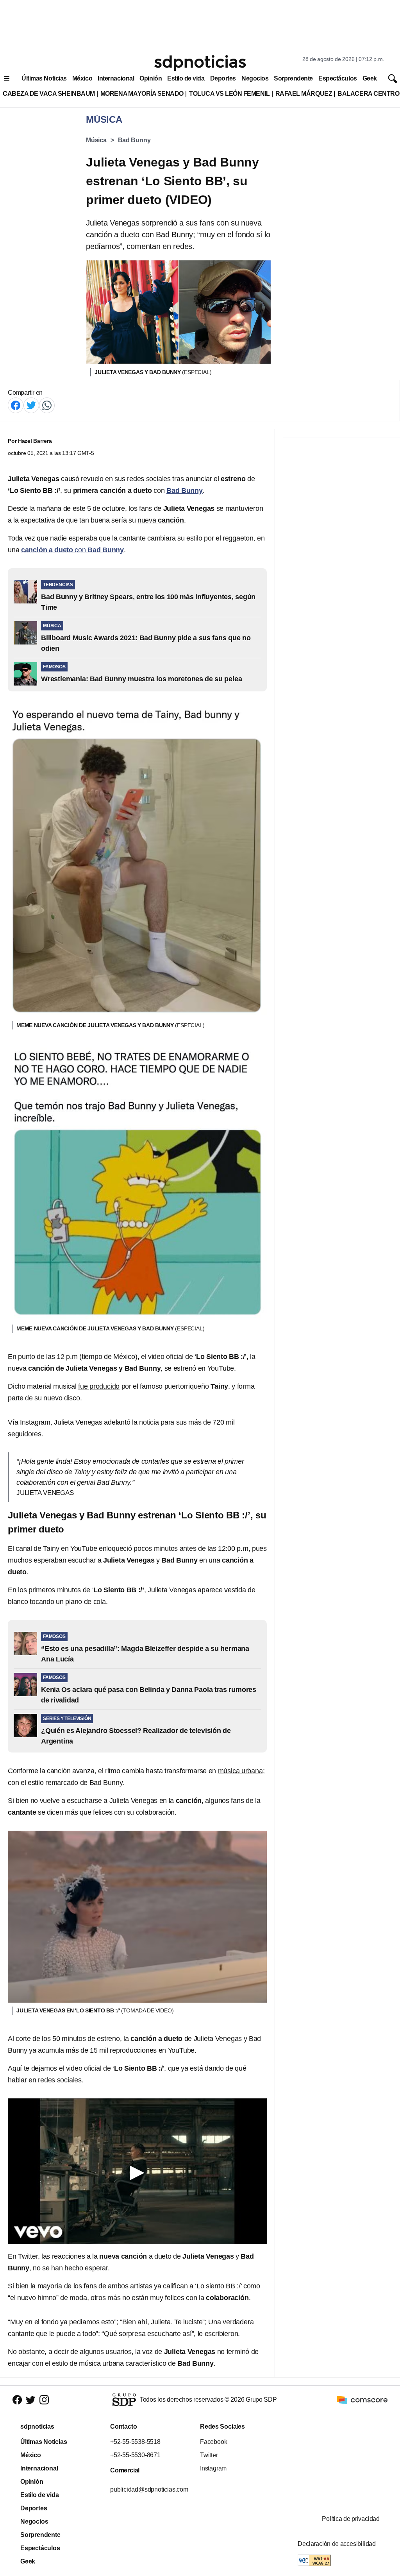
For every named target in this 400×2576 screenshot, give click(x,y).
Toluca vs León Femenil (229, 94)
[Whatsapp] (47, 405)
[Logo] (200, 63)
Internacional (116, 78)
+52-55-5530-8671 (135, 2455)
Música (96, 140)
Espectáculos (338, 78)
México (82, 78)
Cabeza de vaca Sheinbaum (49, 94)
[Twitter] (31, 405)
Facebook (213, 2442)
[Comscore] (362, 2399)
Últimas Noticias (44, 78)
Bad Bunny (134, 140)
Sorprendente (293, 78)
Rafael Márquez (304, 94)
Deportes (223, 78)
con (72, 550)
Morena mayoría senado (142, 94)
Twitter (209, 2455)
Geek (370, 78)
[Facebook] (16, 405)
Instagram (213, 2468)
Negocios (255, 78)
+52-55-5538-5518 (135, 2442)
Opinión (151, 78)
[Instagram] (44, 2400)
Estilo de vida (186, 78)
